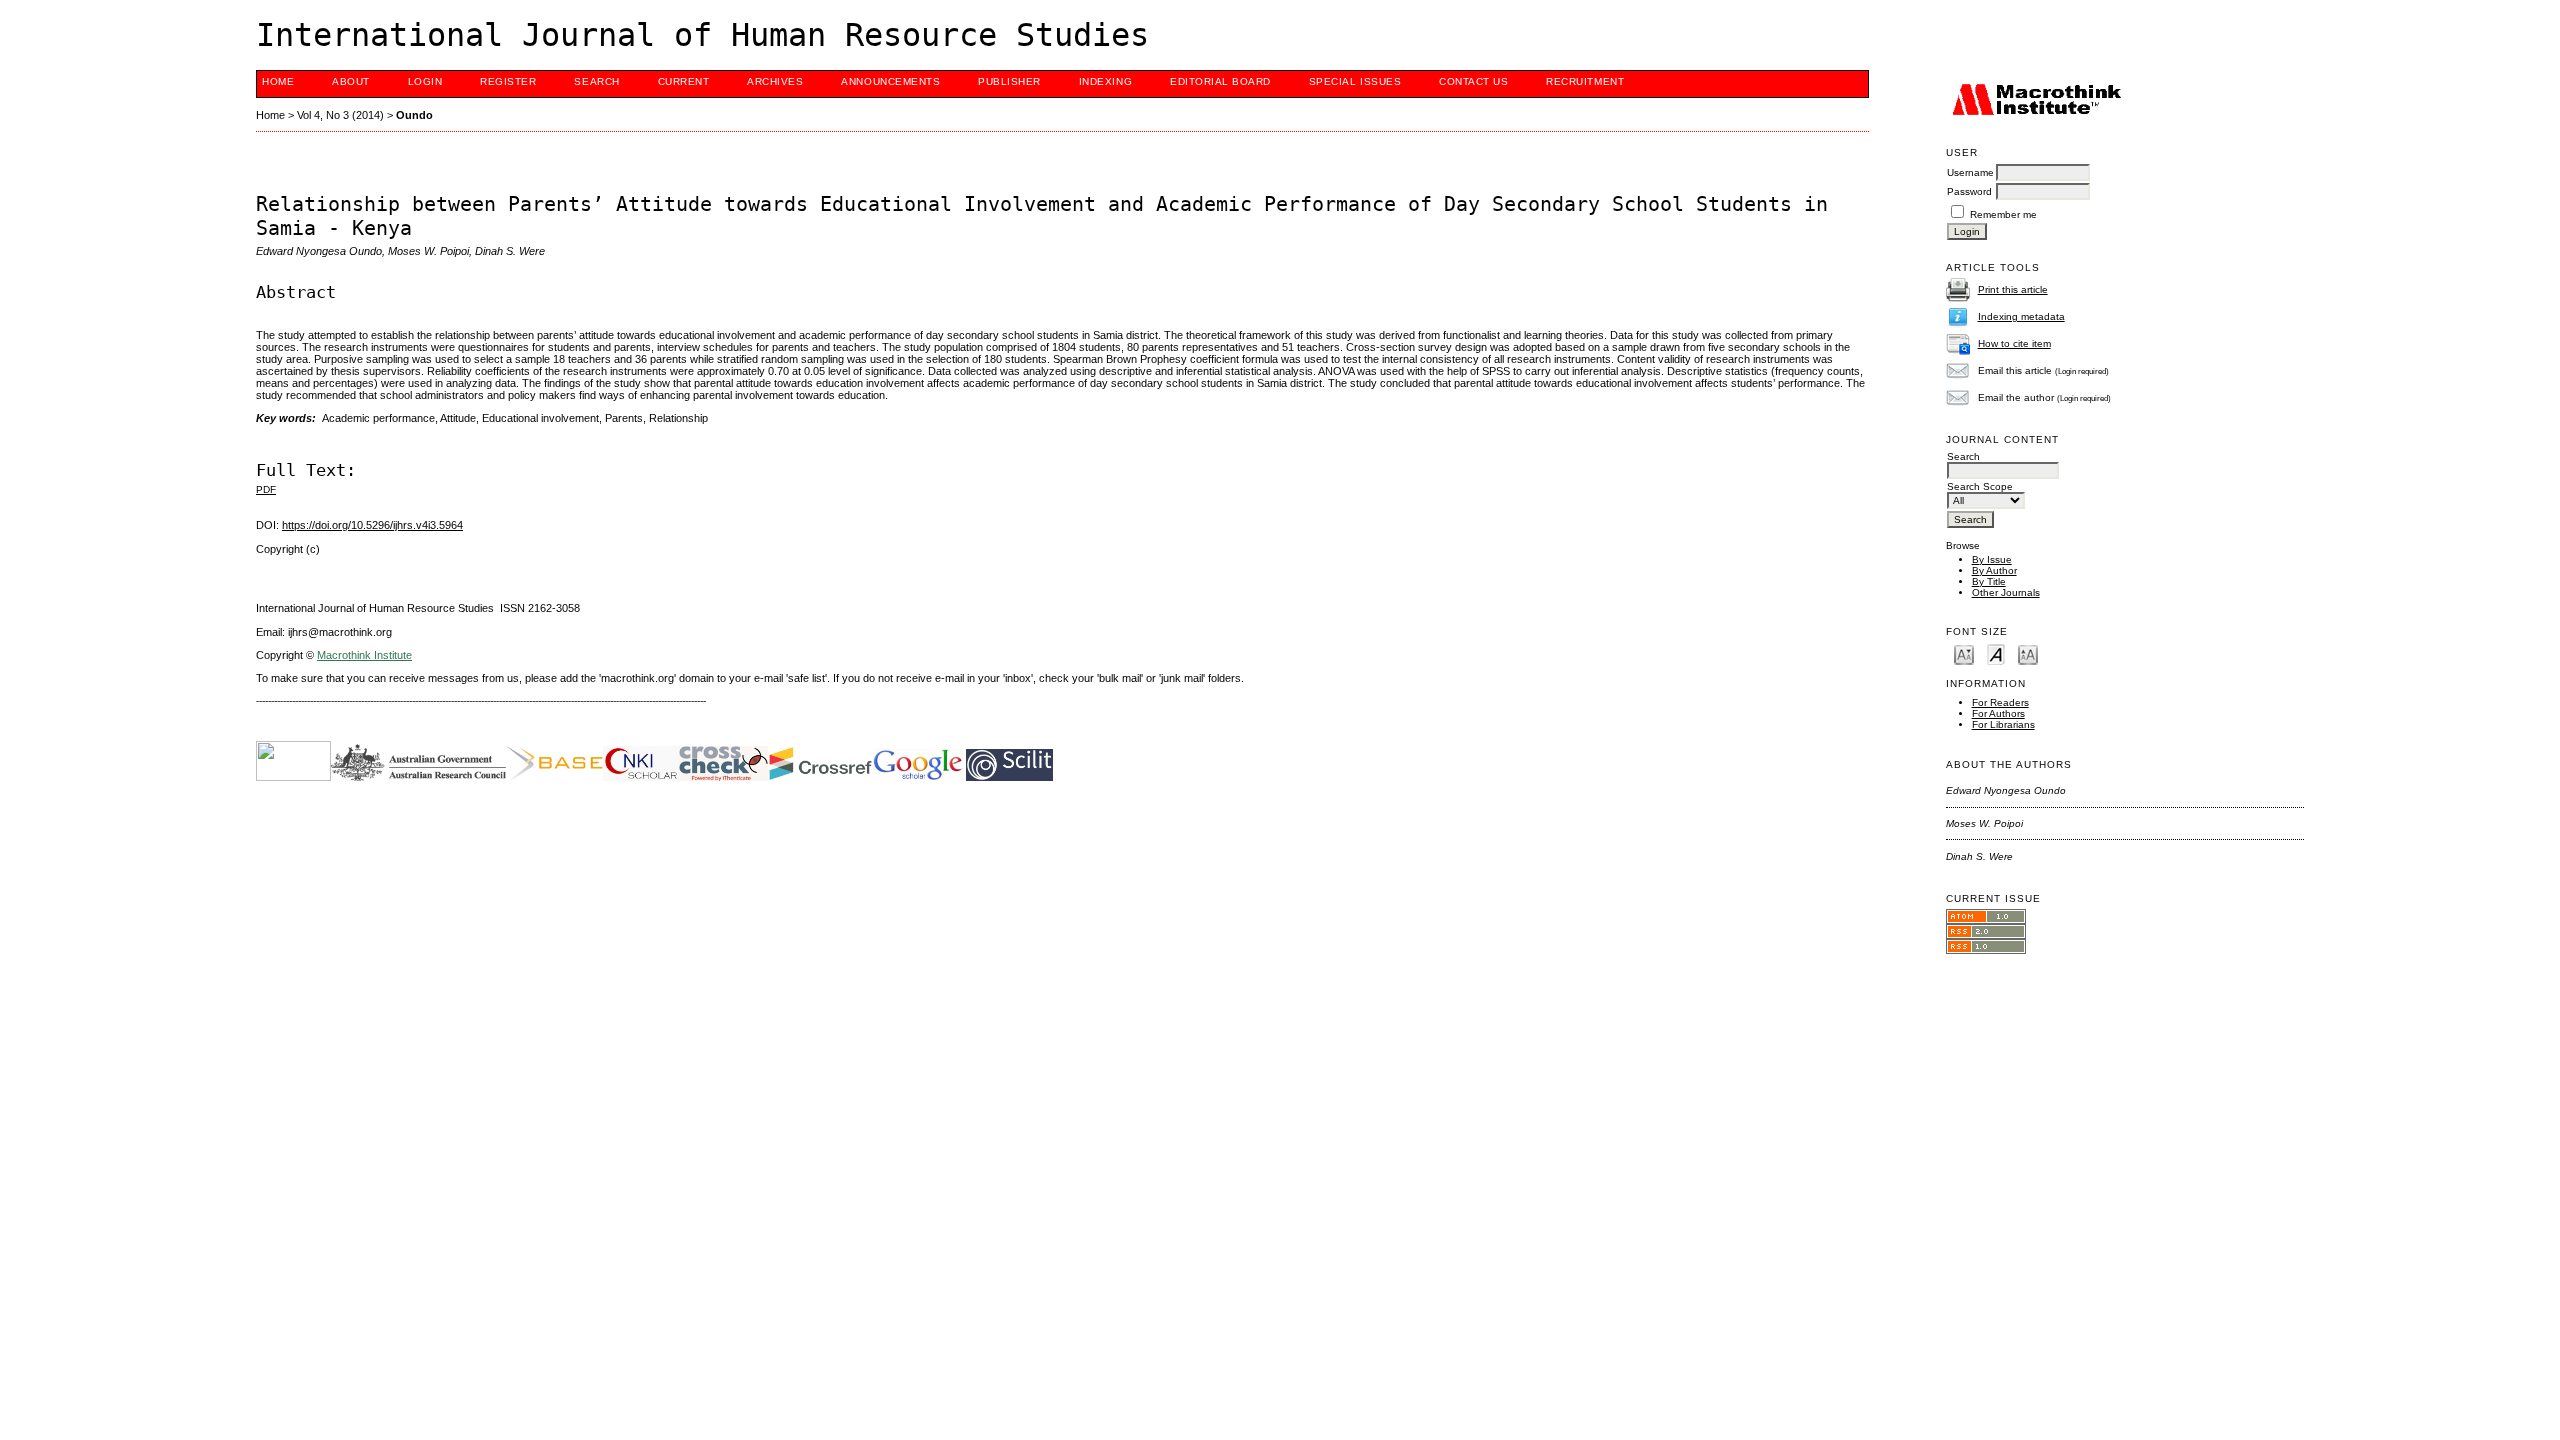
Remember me (2003, 214)
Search (596, 81)
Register (508, 81)
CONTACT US (1473, 81)
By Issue (1992, 559)
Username (1970, 172)
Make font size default (1996, 653)
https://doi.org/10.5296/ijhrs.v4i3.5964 (372, 525)
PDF (266, 489)
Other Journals (2006, 592)
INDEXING (1105, 81)
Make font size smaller (1964, 653)
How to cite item (2014, 343)
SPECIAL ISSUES (1355, 81)
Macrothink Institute (364, 655)
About (351, 81)
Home (278, 81)
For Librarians (2003, 724)
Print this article (2013, 289)
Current (684, 81)
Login (425, 81)
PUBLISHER (1009, 81)
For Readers (2000, 702)
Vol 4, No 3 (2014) (340, 115)
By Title (1989, 581)
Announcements (890, 81)
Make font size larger (2028, 653)
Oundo (414, 115)
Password (1969, 191)
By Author (1994, 570)
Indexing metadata (2021, 316)
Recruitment (1585, 81)
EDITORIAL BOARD (1220, 81)
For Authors (1998, 713)
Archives (775, 81)
